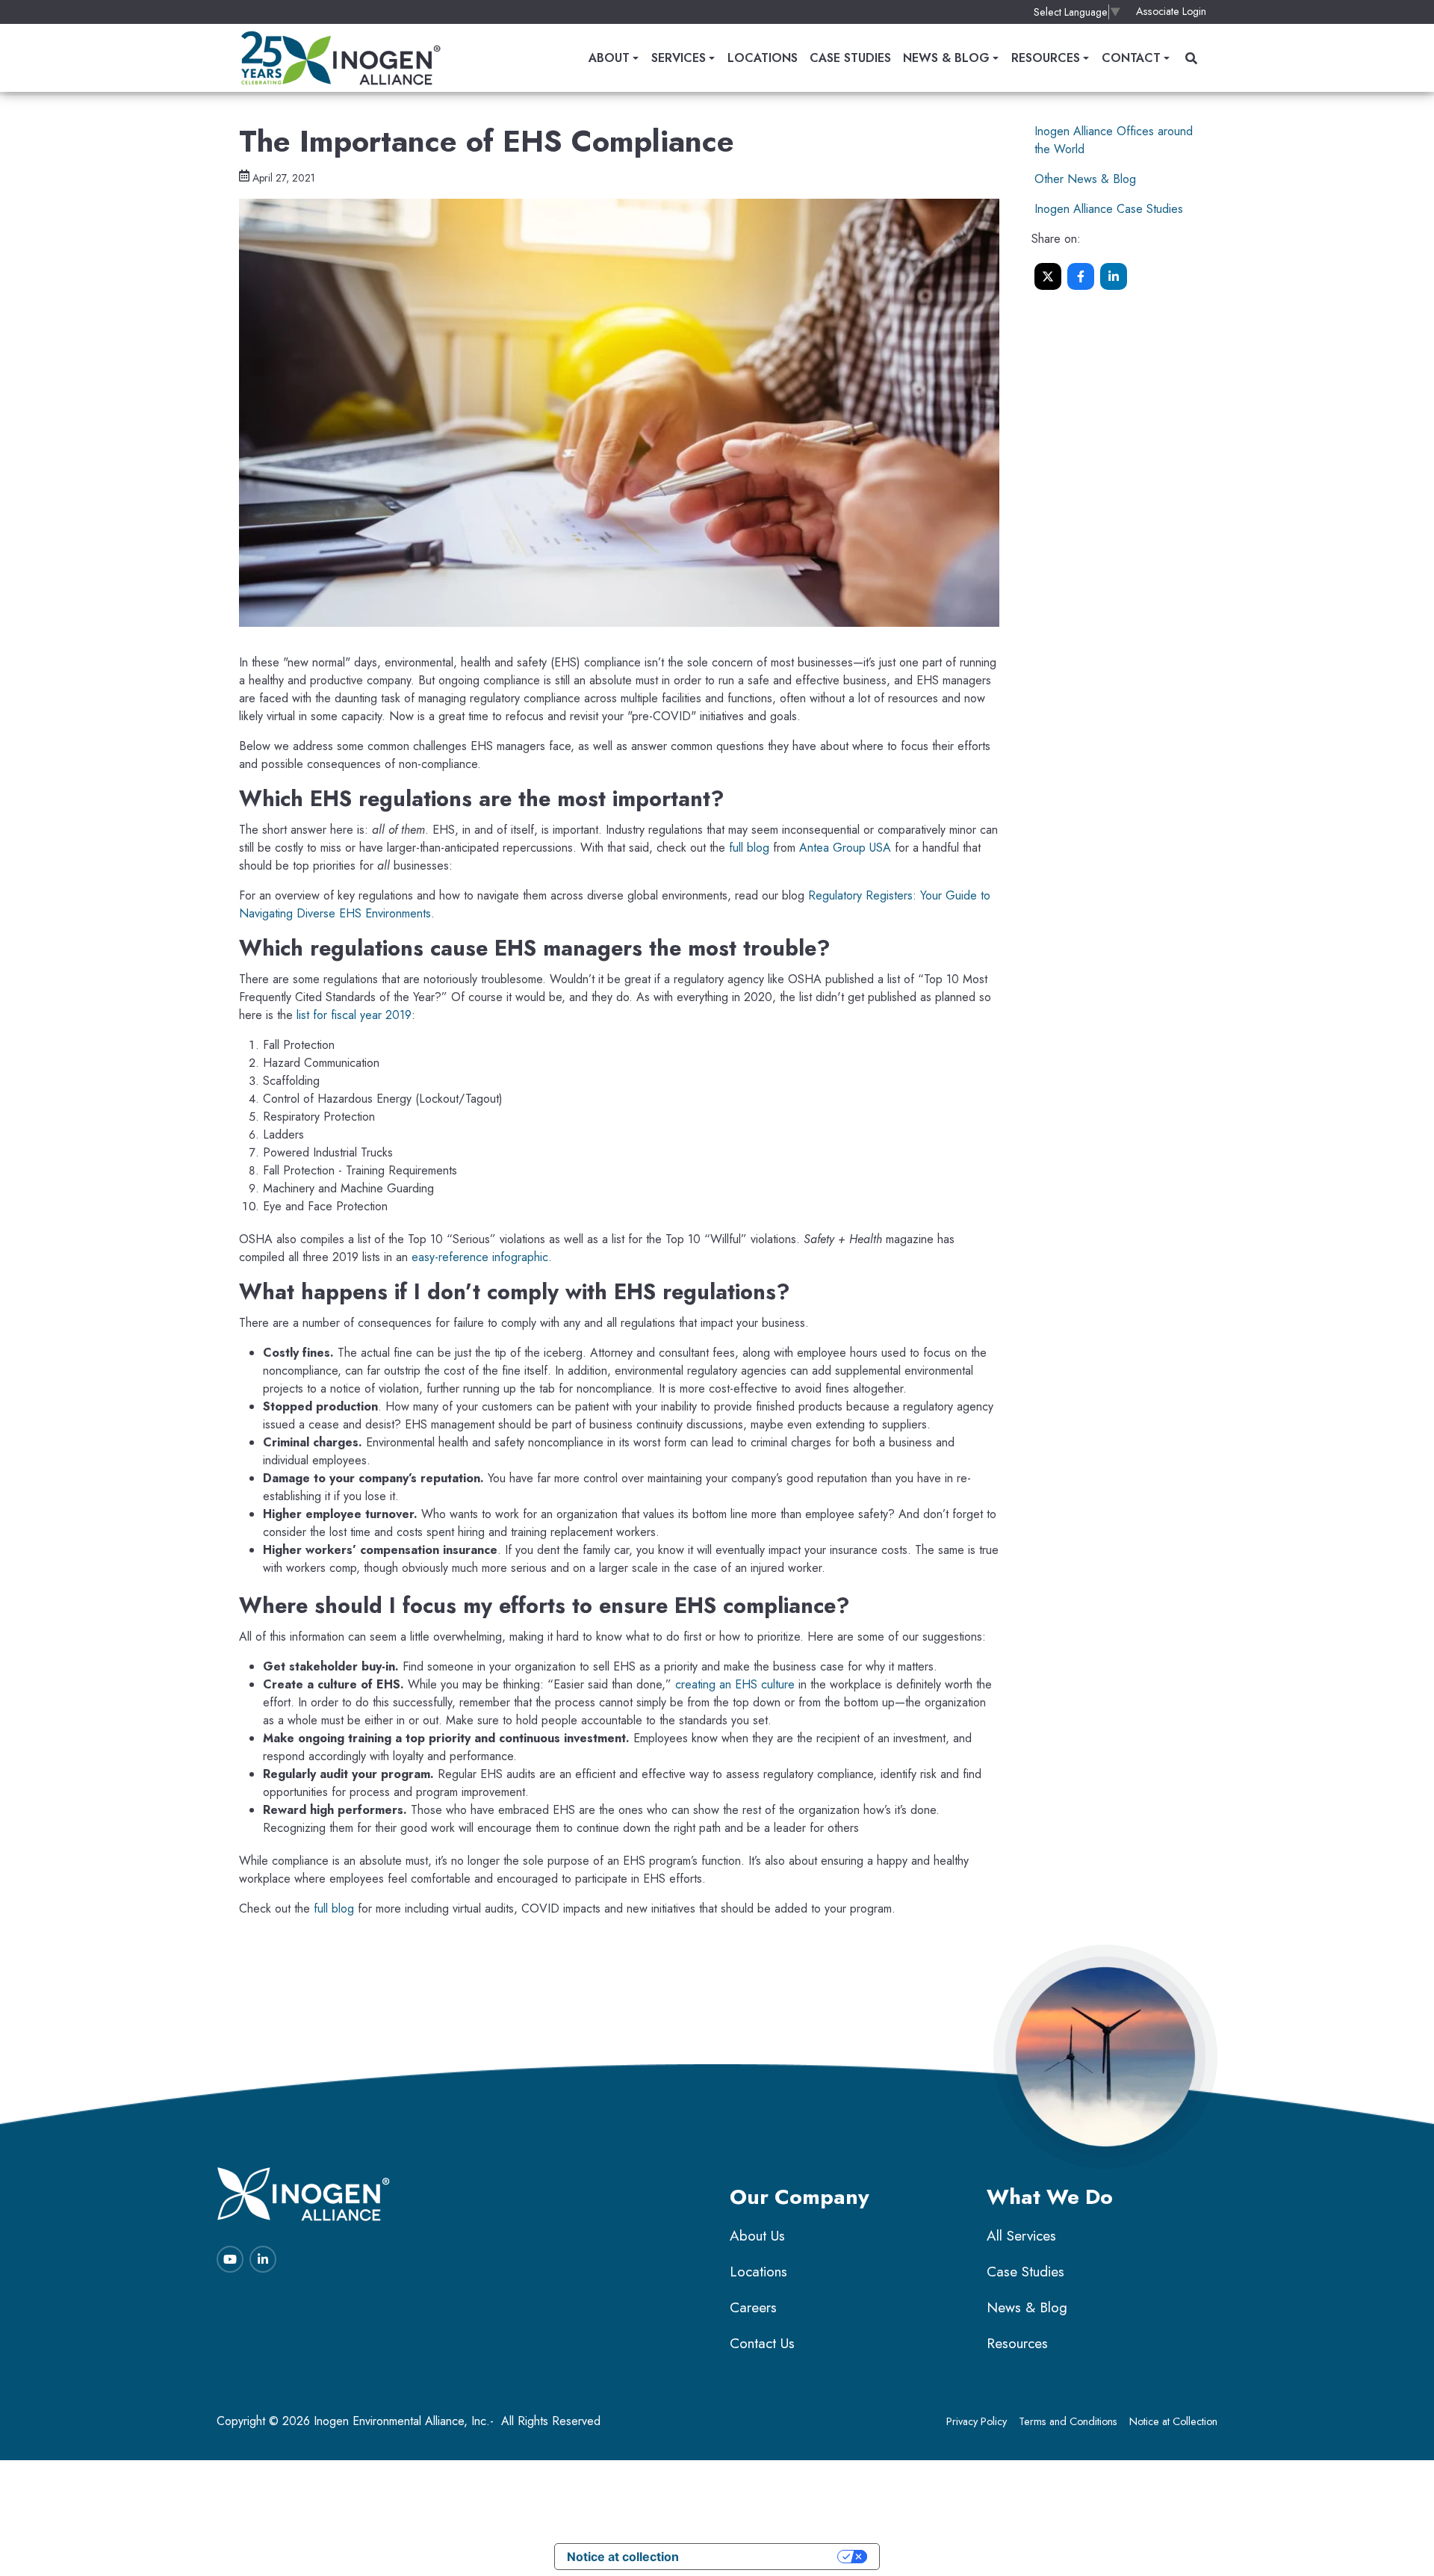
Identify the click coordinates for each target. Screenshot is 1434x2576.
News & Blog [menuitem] (946, 58)
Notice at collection (623, 2557)
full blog (749, 848)
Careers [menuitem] (753, 2307)
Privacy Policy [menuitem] (977, 2421)
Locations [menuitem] (763, 58)
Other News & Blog (1085, 179)
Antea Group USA (845, 848)
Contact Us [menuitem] (762, 2343)
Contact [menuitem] (1131, 58)
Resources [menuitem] (1046, 58)
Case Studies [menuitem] (850, 58)
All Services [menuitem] (1021, 2236)
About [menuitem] (609, 58)
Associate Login (1171, 11)
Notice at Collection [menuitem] (1173, 2421)
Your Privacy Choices (766, 2557)
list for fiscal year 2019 (354, 1015)
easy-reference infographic (480, 1257)
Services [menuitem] (679, 58)
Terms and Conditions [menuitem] (1068, 2421)
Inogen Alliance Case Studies (1109, 209)
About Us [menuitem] (757, 2236)
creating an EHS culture (735, 1684)
